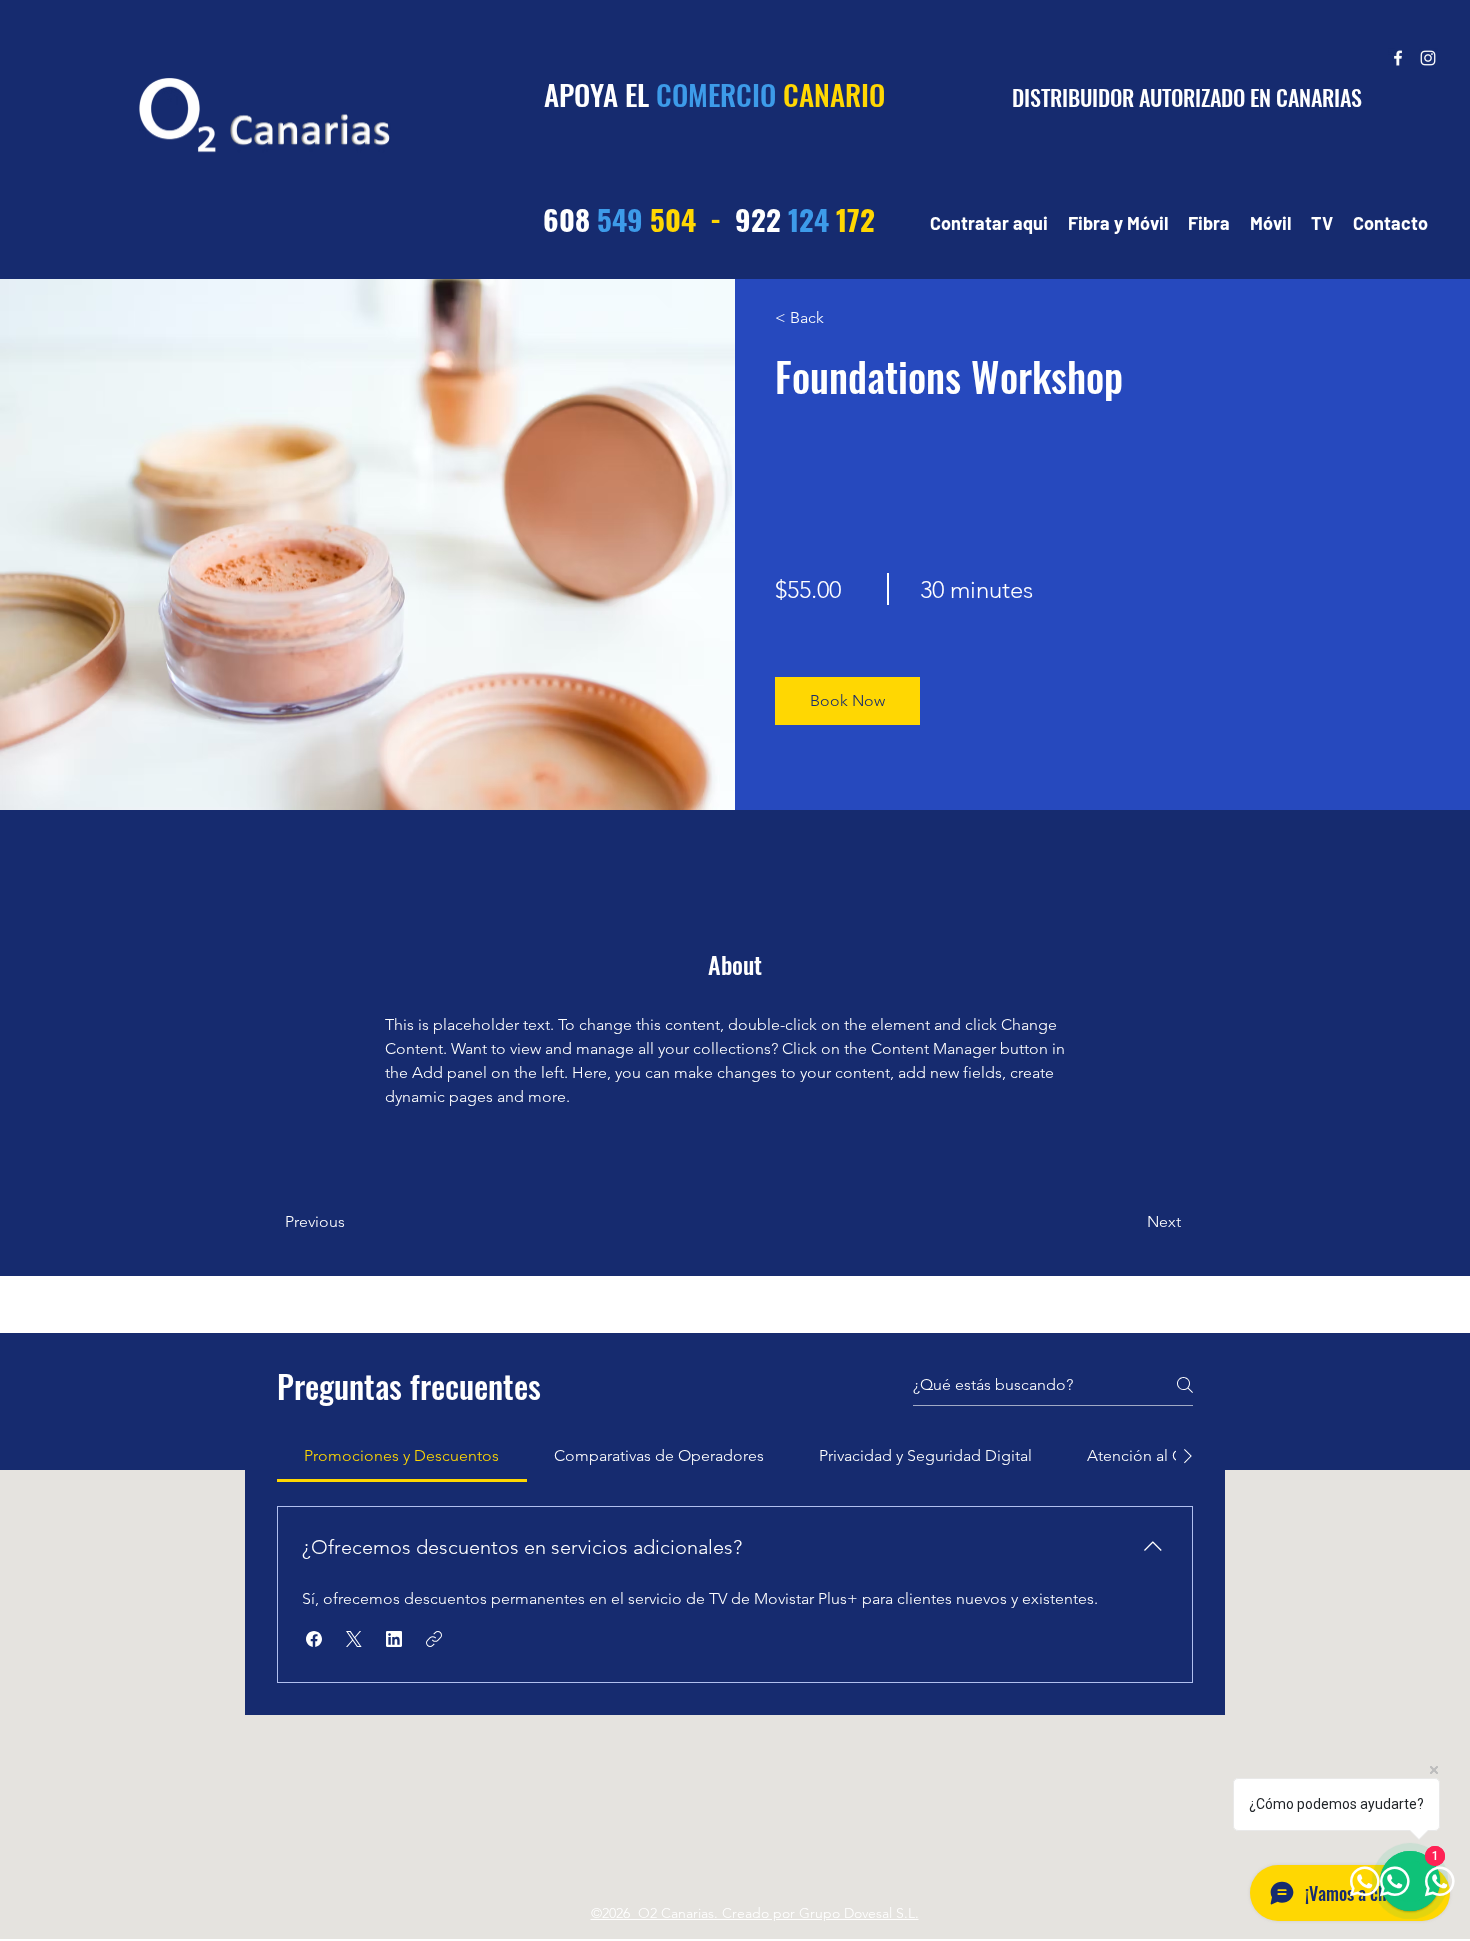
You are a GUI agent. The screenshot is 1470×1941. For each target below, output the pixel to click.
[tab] (402, 1456)
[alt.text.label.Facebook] (1398, 58)
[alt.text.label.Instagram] (1428, 58)
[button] (847, 701)
